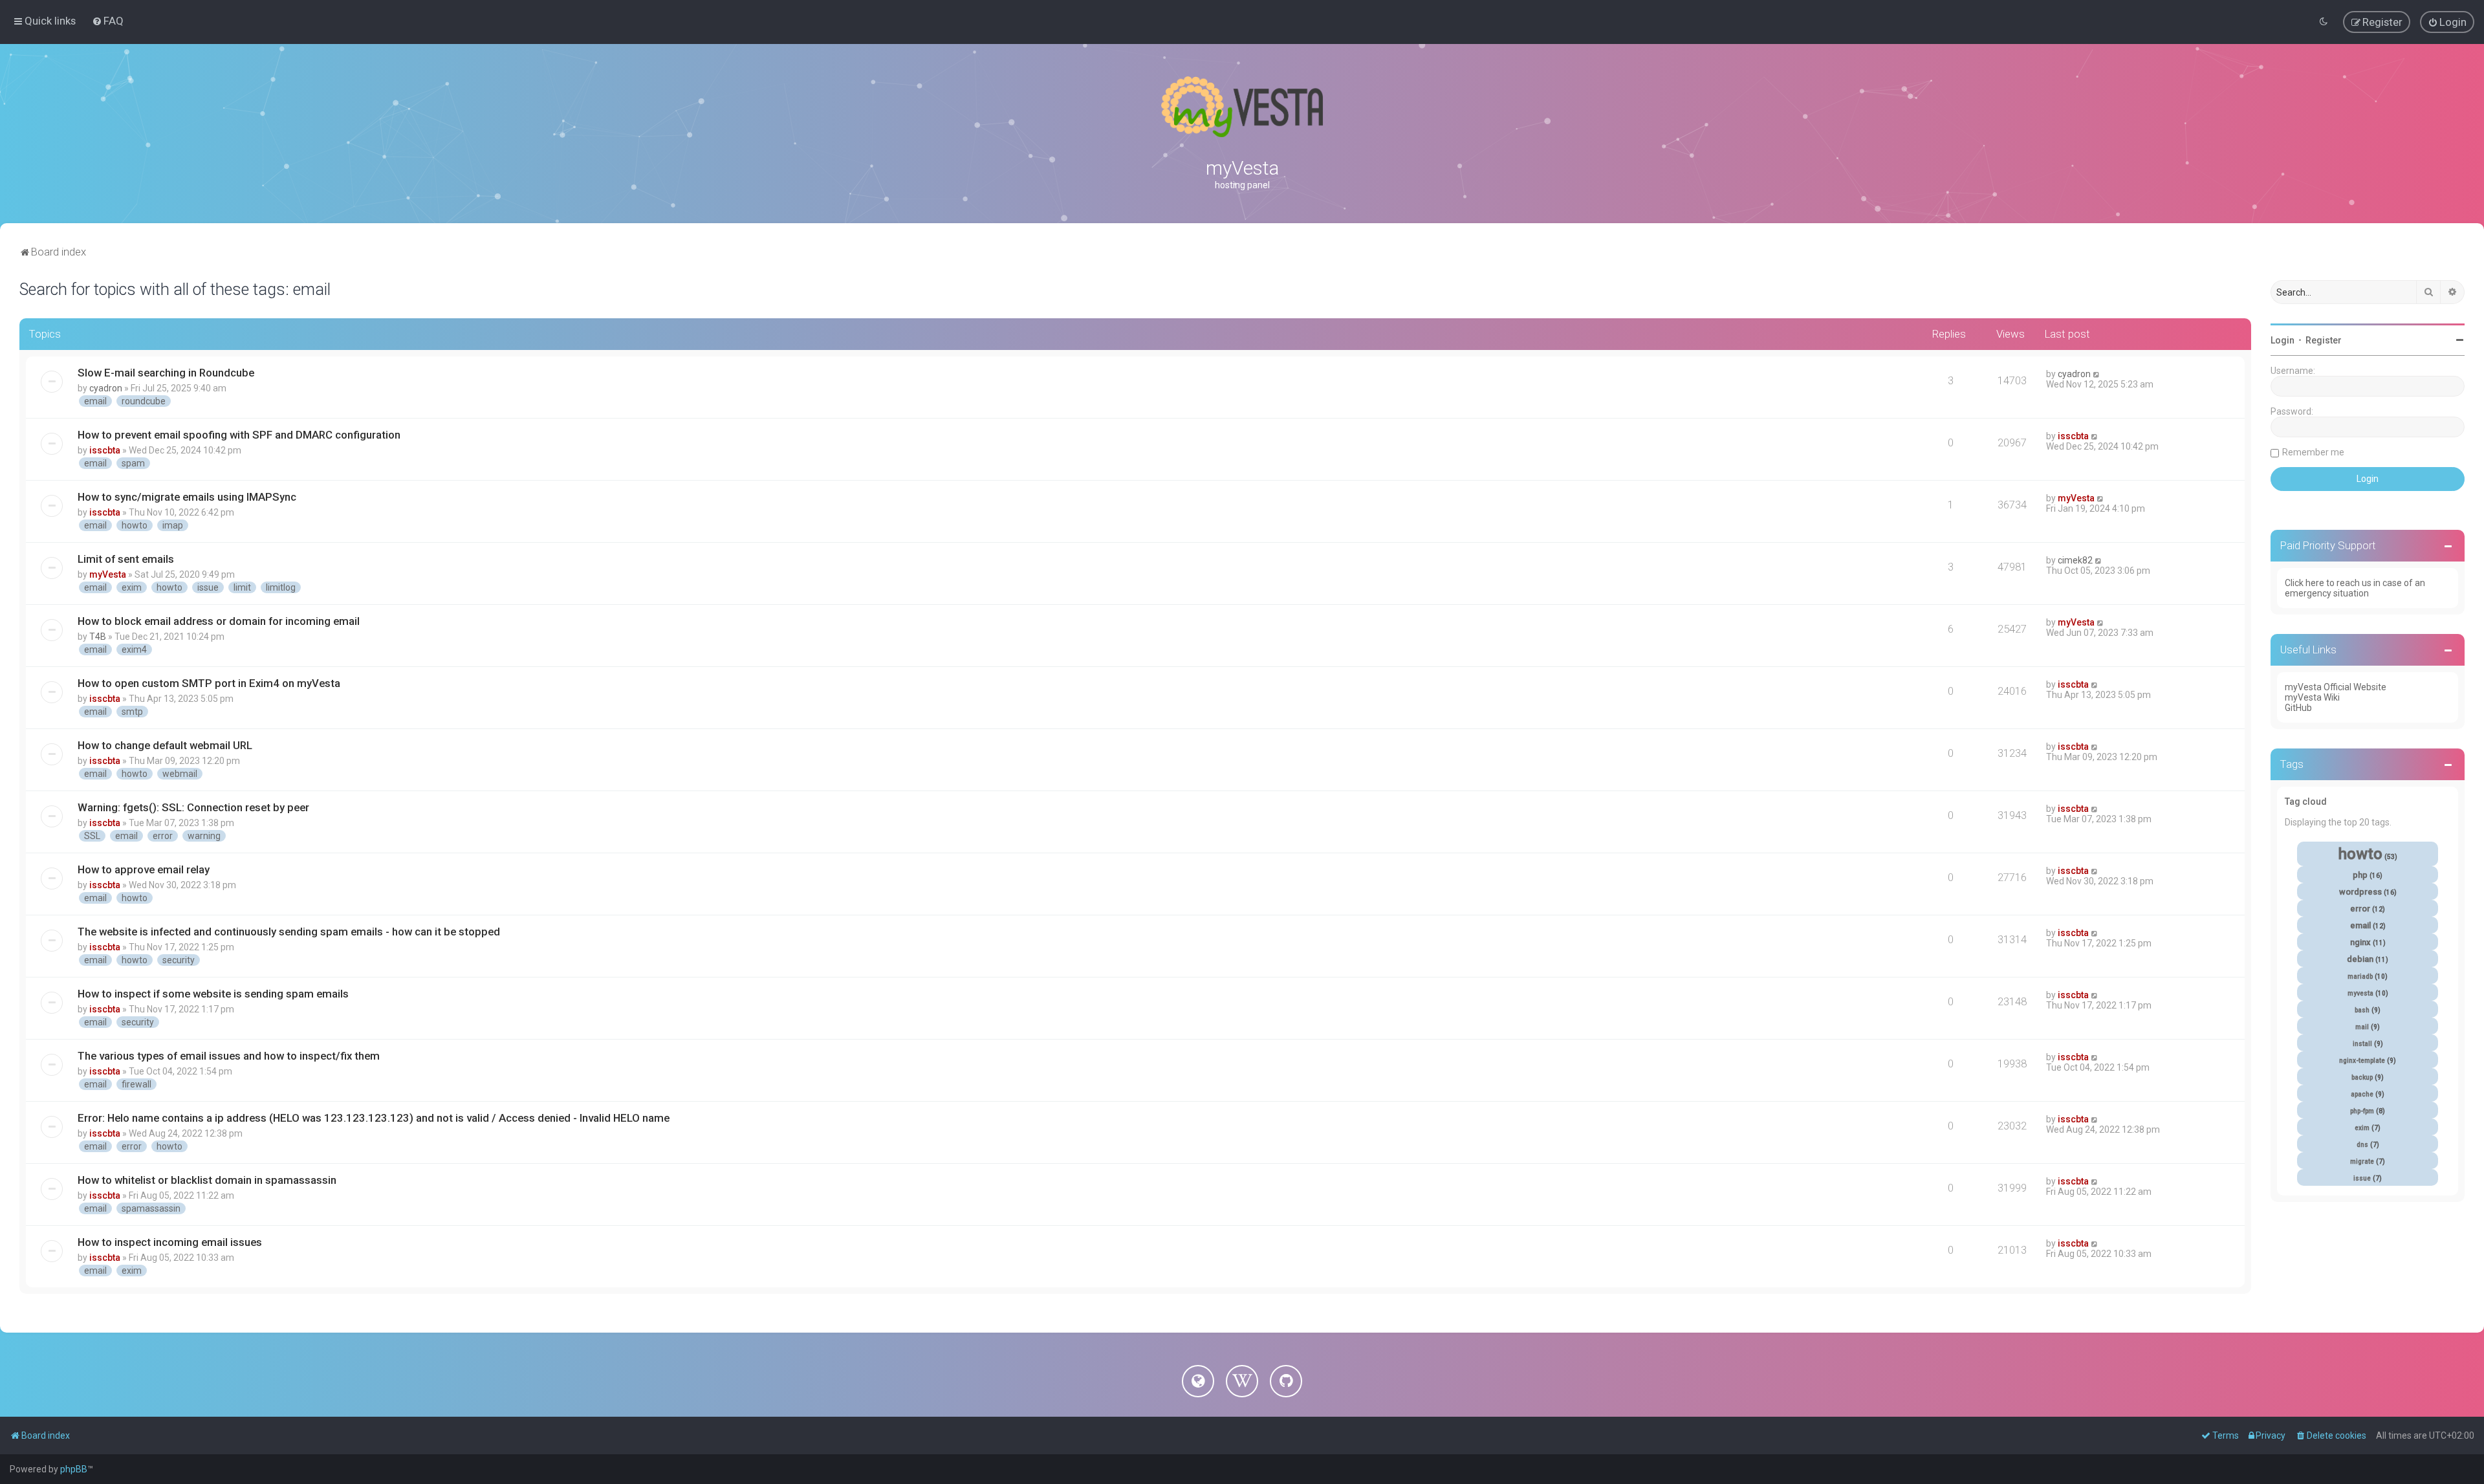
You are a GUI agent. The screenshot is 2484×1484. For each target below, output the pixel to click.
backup (2362, 1077)
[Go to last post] (2097, 374)
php (2360, 875)
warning (204, 836)
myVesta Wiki (2312, 697)
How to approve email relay (144, 869)
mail (2362, 1027)
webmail (180, 774)
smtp (132, 712)
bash (2362, 1010)
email (95, 401)
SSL (92, 836)
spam (133, 463)
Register (2324, 340)
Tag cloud (2306, 802)
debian (2360, 959)
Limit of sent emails (126, 559)
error (163, 836)
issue (208, 587)
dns (2362, 1145)
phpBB (74, 1469)
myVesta (2076, 498)
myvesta (2360, 993)
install (2362, 1044)
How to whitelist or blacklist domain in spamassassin (207, 1180)
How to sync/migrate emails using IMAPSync (187, 497)
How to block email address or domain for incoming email (219, 621)
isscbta (105, 450)
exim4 (134, 649)
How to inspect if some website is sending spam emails (213, 994)
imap (173, 525)
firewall (136, 1084)
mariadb (2360, 977)
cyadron (106, 388)
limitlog (281, 587)
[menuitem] (108, 21)
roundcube (144, 401)
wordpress (2360, 892)
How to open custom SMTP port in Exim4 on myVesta (209, 683)
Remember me (2313, 452)
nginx (2360, 942)
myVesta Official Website (2336, 687)
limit (242, 587)
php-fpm (2362, 1111)
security (179, 960)
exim (132, 587)
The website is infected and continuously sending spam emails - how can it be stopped (289, 932)
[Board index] (1242, 107)
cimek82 (2075, 560)
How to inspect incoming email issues (170, 1242)
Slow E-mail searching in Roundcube (166, 373)
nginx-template (2362, 1061)
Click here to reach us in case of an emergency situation (2355, 588)
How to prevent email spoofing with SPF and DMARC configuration (239, 435)
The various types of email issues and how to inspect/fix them (229, 1056)
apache (2362, 1094)
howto (135, 525)
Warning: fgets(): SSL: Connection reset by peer (193, 807)
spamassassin (151, 1208)
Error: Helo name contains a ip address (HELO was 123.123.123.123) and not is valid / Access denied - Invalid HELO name (374, 1118)
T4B (98, 637)
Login (2282, 340)
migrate (2362, 1162)
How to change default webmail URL (165, 745)
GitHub (2298, 708)
